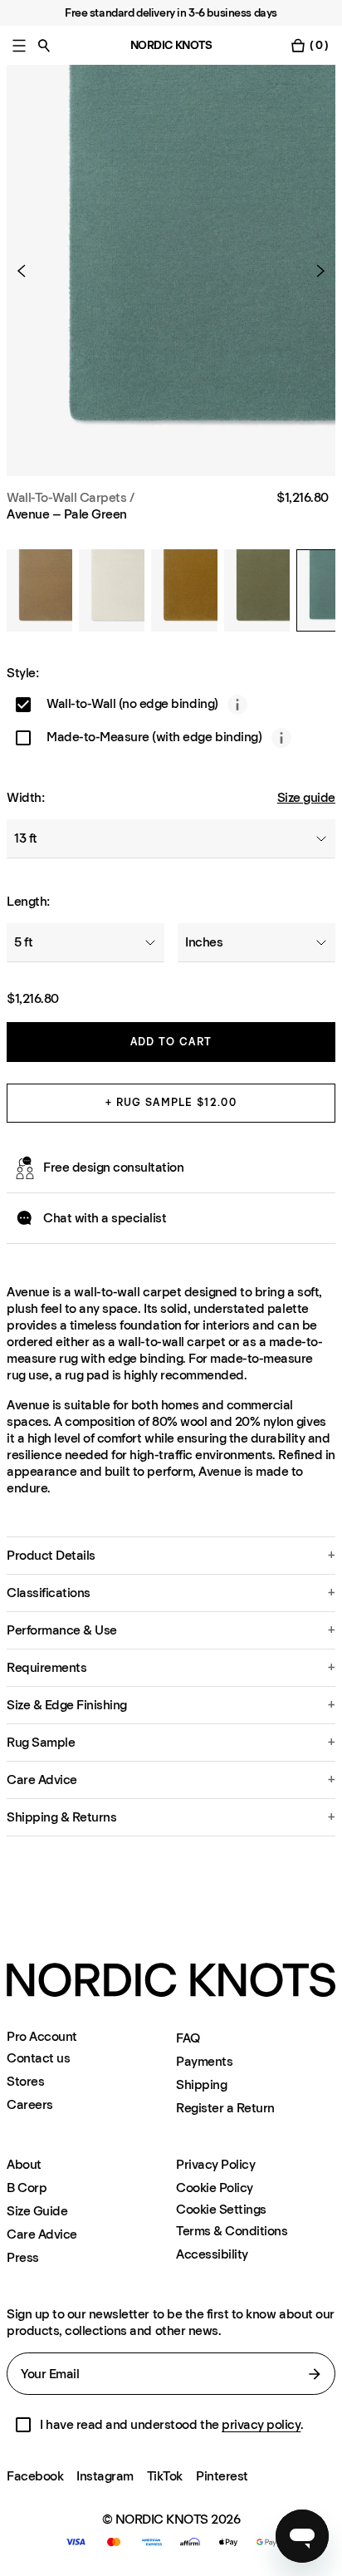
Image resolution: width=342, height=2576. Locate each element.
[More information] (237, 705)
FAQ (188, 2038)
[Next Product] (314, 271)
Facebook (35, 2476)
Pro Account (42, 2037)
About (24, 2164)
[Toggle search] (44, 45)
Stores (25, 2081)
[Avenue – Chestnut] (39, 590)
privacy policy (261, 2424)
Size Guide (37, 2211)
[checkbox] (23, 705)
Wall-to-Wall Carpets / (70, 497)
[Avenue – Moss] (257, 590)
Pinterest (222, 2476)
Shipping (201, 2084)
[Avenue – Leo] (184, 590)
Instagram (105, 2476)
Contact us (38, 2058)
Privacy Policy (215, 2164)
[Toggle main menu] (19, 45)
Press (23, 2257)
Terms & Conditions (232, 2231)
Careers (30, 2104)
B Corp (27, 2188)
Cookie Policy (215, 2188)
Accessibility (212, 2254)
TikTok (165, 2476)
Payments (204, 2061)
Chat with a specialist (105, 1218)
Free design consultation (113, 1167)
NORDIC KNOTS (171, 45)
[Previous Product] (28, 271)
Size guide (306, 797)
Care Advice (42, 2234)
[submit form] (315, 2374)
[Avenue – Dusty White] (112, 590)
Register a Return (225, 2108)
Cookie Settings (221, 2210)
